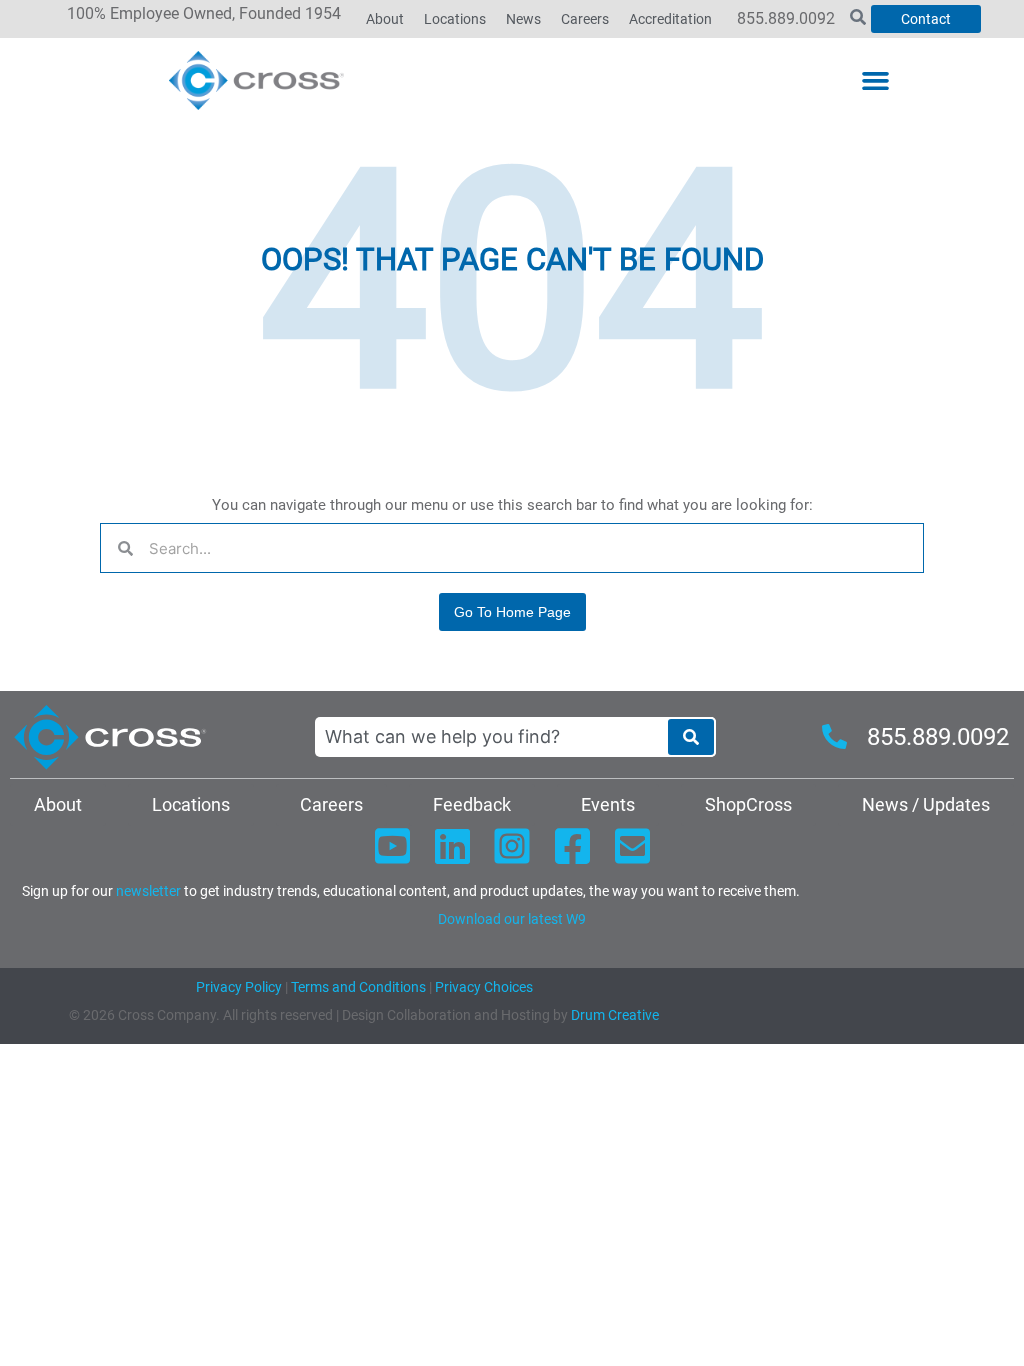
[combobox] (491, 737)
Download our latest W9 (512, 919)
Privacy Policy (239, 987)
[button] (875, 81)
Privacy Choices (484, 987)
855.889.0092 (786, 18)
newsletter (148, 891)
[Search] (691, 737)
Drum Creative (615, 1015)
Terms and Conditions (357, 987)
